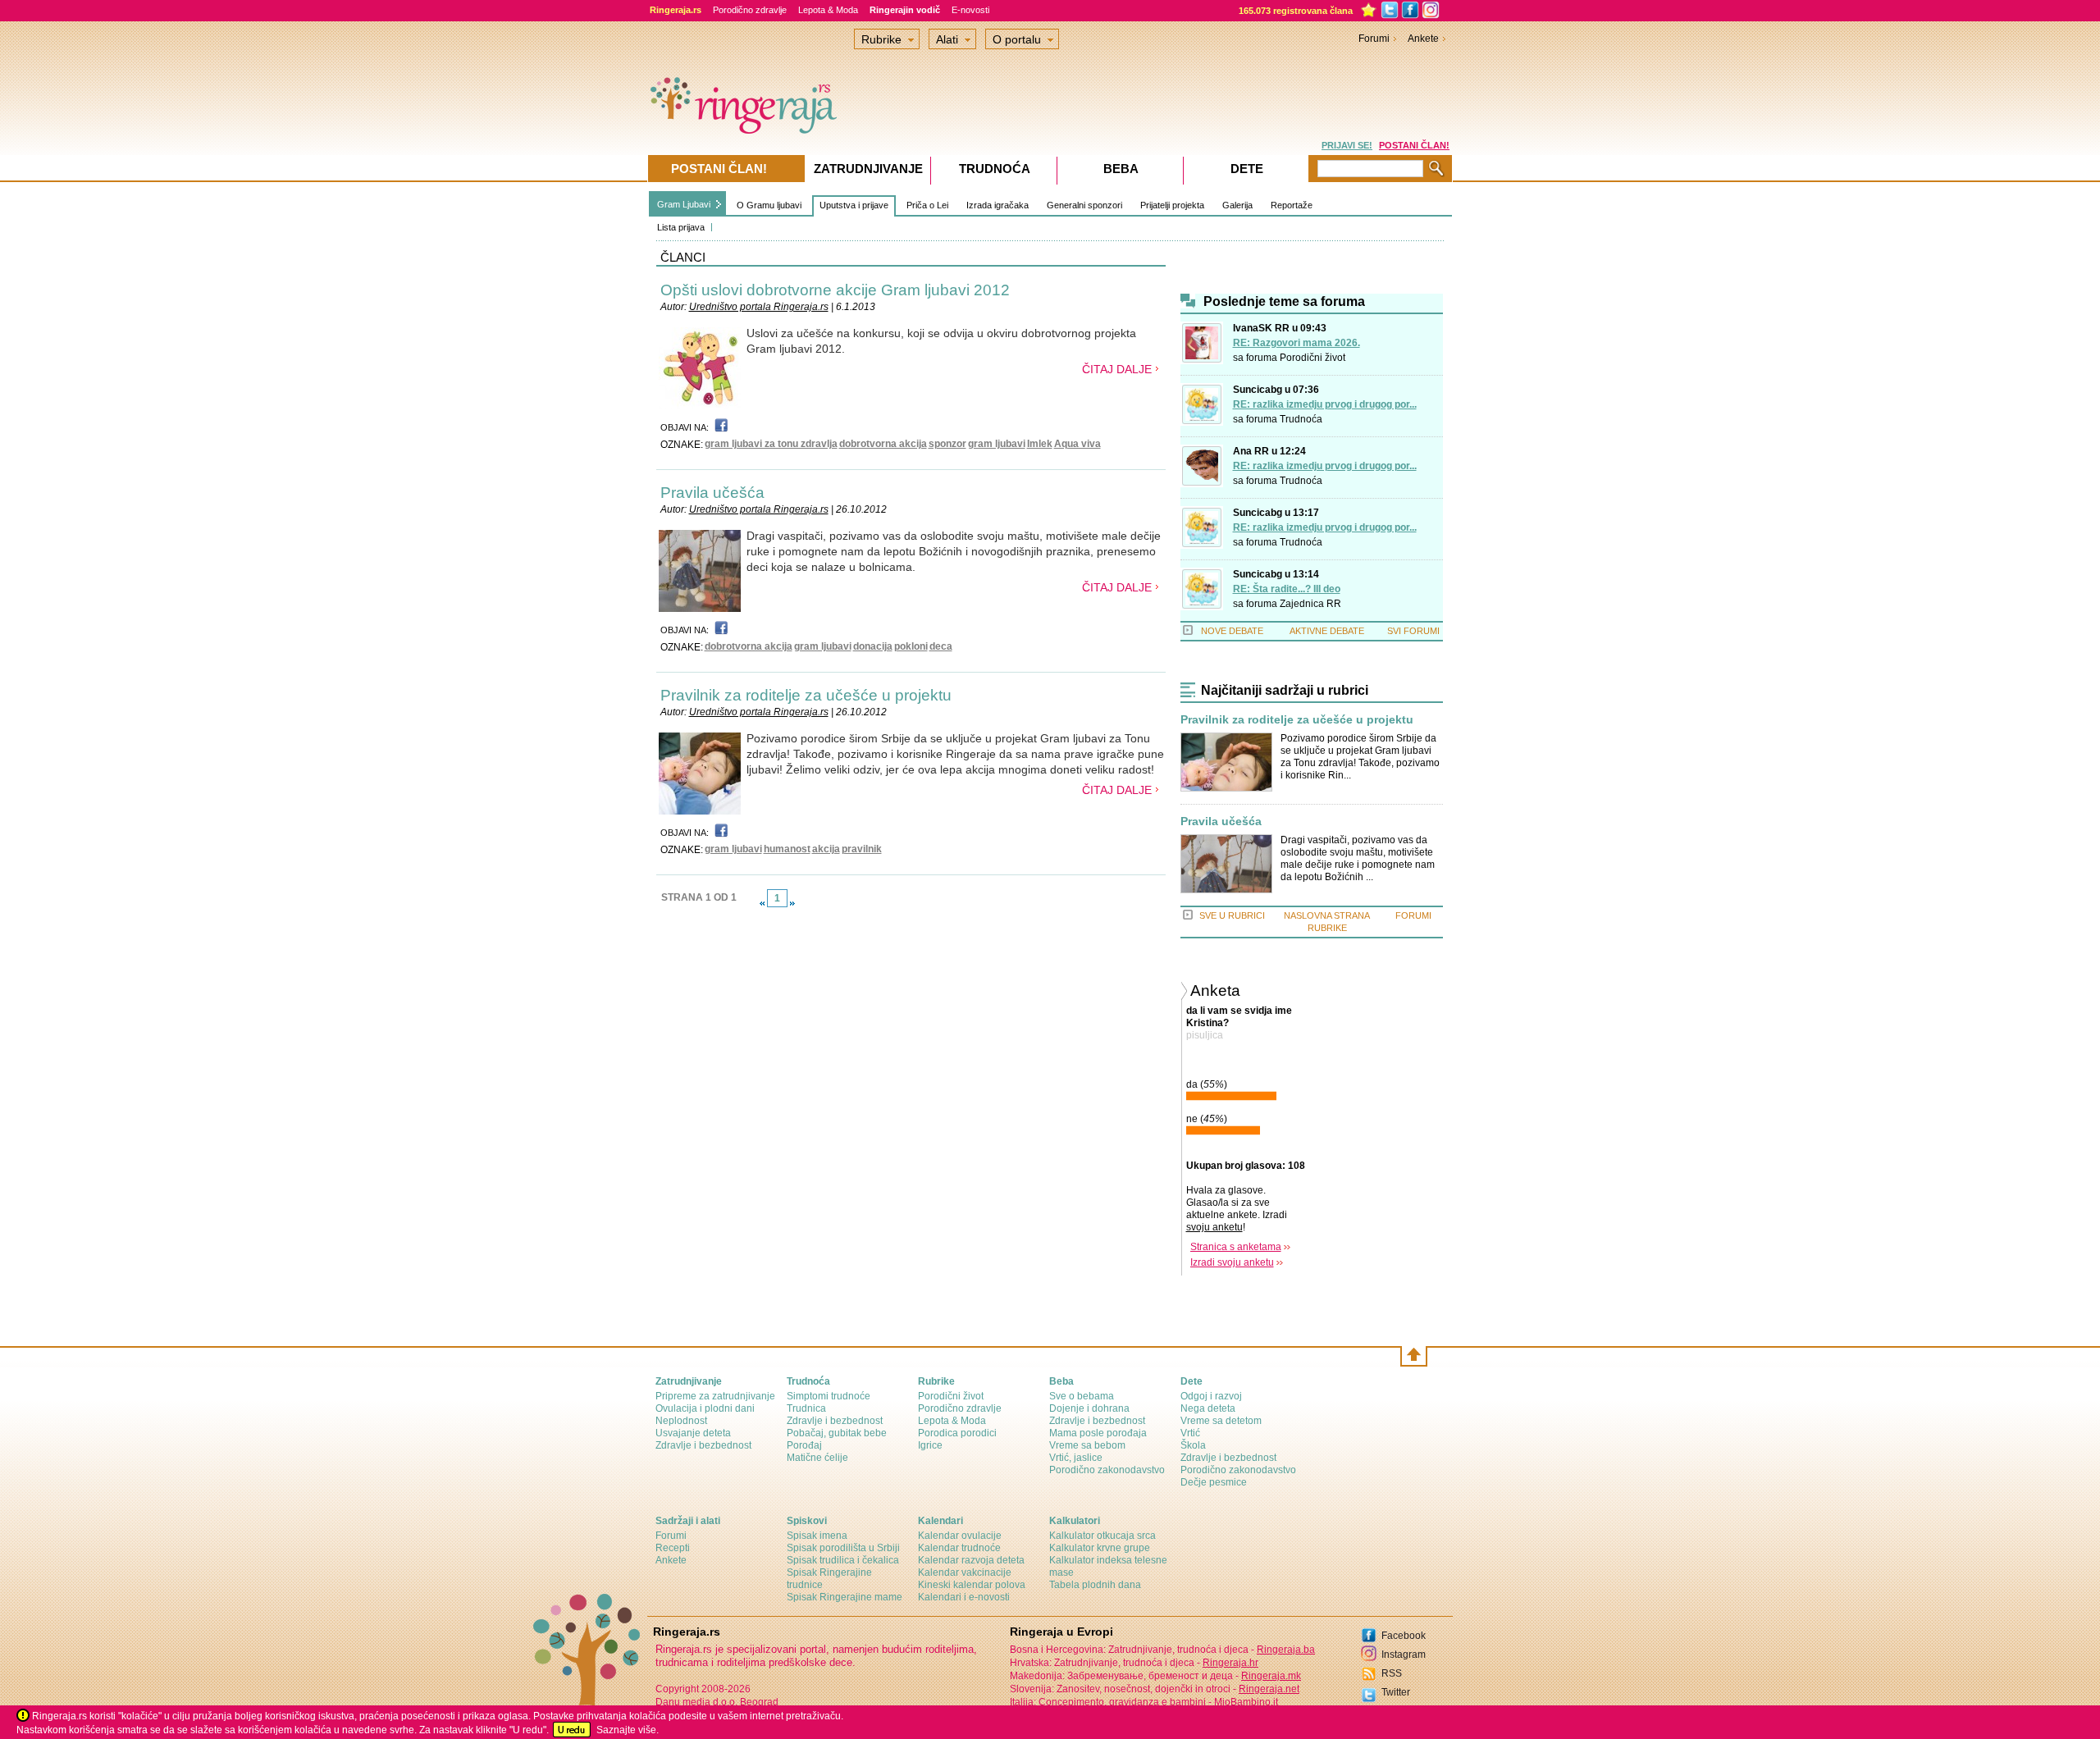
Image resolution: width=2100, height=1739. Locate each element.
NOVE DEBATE (1232, 631)
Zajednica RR (1310, 604)
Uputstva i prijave (854, 205)
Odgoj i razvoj (1211, 1396)
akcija (826, 849)
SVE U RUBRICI (1232, 915)
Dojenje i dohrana (1089, 1408)
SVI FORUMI (1413, 631)
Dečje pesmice (1214, 1482)
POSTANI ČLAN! (1414, 145)
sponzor (947, 444)
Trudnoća (1301, 419)
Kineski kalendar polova (972, 1585)
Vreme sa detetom (1221, 1421)
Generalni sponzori (1084, 205)
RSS (1392, 1673)
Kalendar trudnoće (959, 1548)
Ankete (1423, 39)
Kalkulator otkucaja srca (1102, 1536)
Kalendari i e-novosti (964, 1597)
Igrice (930, 1445)
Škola (1193, 1445)
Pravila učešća (712, 493)
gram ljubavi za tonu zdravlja (771, 444)
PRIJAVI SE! (1347, 145)
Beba (1121, 169)
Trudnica (806, 1408)
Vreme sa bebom (1087, 1445)
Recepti (673, 1548)
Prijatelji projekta (1172, 205)
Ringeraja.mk (1271, 1676)
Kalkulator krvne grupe (1100, 1548)
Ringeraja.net (1269, 1689)
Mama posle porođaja (1098, 1433)
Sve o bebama (1082, 1396)
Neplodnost (681, 1421)
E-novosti (970, 10)
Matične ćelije (817, 1458)
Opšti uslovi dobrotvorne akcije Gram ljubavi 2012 (835, 290)
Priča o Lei (927, 205)
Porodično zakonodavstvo (1107, 1470)
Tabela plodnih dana (1095, 1585)
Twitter (1396, 1692)
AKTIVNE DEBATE (1327, 631)
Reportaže (1292, 205)
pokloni (911, 646)
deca (941, 646)
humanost (787, 849)
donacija (873, 646)
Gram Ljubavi (684, 204)
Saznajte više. (628, 1730)
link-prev (762, 903)
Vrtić (1190, 1433)
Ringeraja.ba (1286, 1650)
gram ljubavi (997, 444)
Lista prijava (681, 227)
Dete (1247, 169)
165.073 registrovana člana (1296, 11)
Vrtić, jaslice (1076, 1458)
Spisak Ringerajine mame (845, 1597)
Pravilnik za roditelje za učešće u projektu (806, 695)
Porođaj (804, 1445)
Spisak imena (817, 1536)
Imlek (1040, 444)
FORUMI (1413, 915)
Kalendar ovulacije (960, 1536)
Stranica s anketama (1236, 1247)
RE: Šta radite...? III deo (1287, 589)
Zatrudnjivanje (868, 169)
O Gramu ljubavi (769, 205)
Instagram (1404, 1655)
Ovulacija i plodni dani (705, 1408)
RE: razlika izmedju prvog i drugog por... (1325, 404)
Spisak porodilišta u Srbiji (843, 1548)
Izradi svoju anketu (1232, 1262)
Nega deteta (1208, 1408)
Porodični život (1312, 358)
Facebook (1404, 1636)
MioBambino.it (1246, 1702)
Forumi (1374, 39)
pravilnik (862, 849)
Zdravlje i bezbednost (703, 1445)
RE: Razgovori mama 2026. (1297, 343)
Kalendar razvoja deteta (971, 1560)
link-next (792, 903)
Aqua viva (1077, 444)
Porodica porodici (957, 1433)
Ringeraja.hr (1230, 1663)
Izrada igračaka (997, 205)
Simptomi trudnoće (829, 1396)
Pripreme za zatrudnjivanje (715, 1396)
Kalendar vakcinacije (965, 1572)
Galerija (1237, 205)
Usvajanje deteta (693, 1433)
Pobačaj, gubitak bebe (837, 1433)
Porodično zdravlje (750, 10)
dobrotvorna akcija (883, 444)
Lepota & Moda (828, 10)
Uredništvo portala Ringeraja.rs (759, 307)
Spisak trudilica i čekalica (843, 1560)
